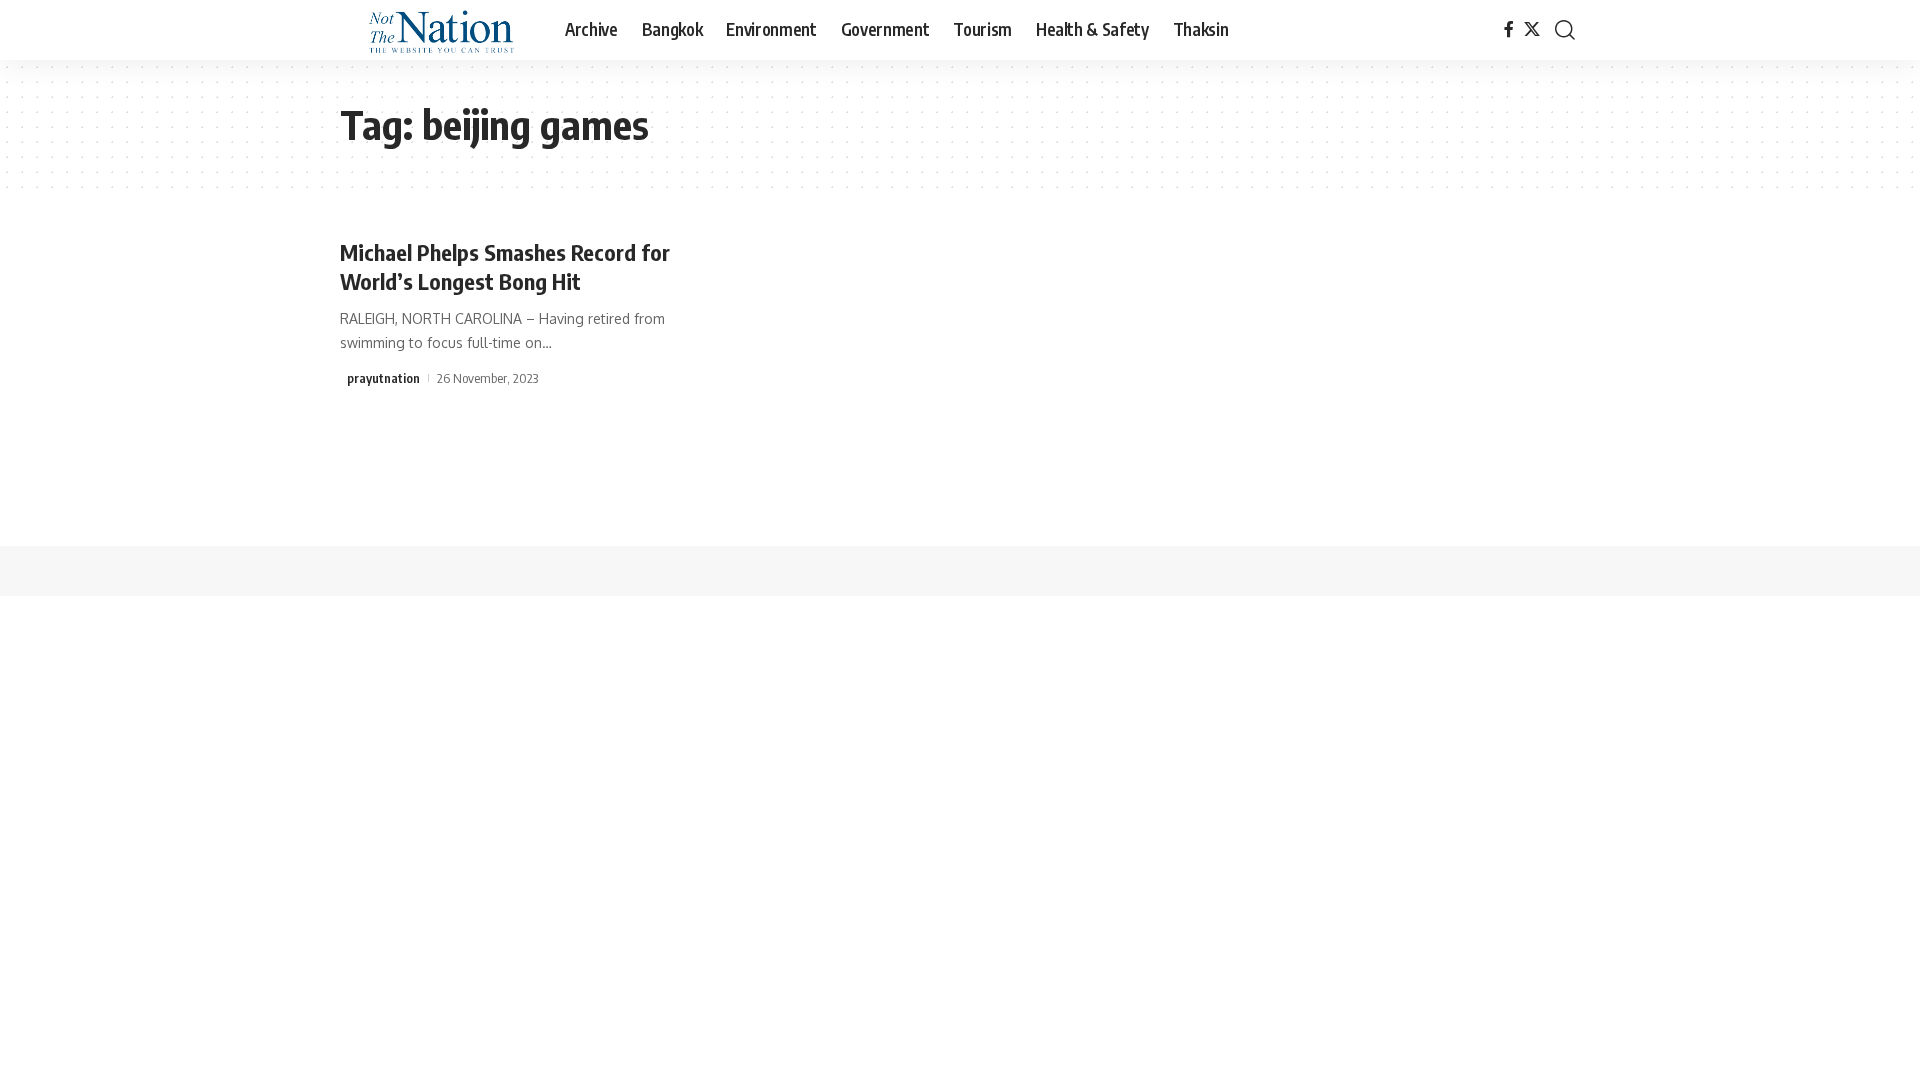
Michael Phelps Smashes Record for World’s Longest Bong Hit (505, 266)
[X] (1532, 29)
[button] (1565, 30)
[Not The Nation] (436, 30)
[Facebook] (1509, 29)
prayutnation (383, 378)
